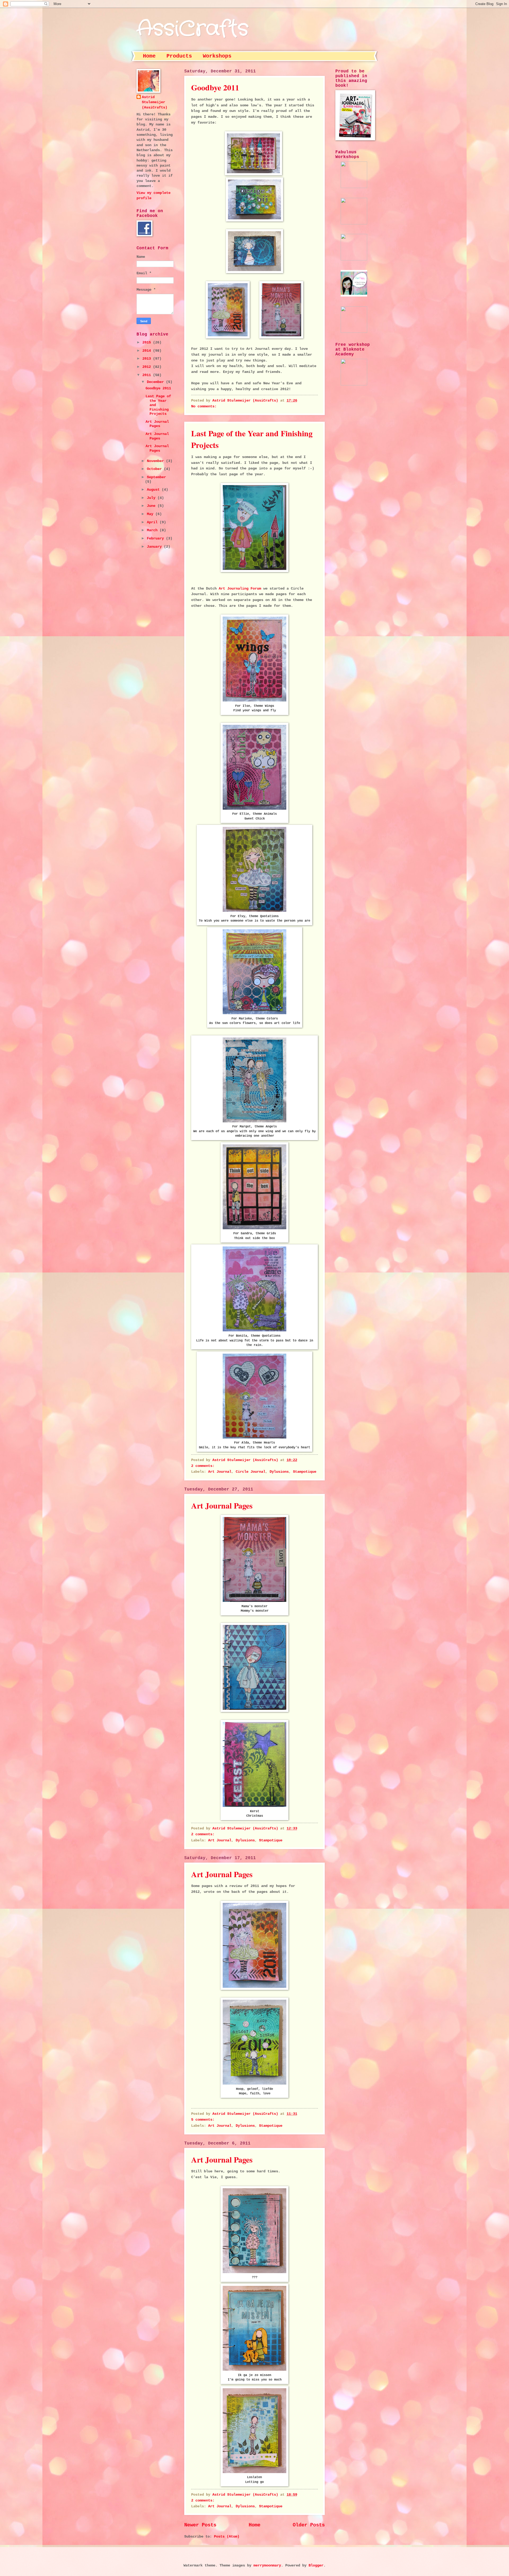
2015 (148, 343)
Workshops (217, 56)
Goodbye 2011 (215, 87)
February (156, 539)
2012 (148, 367)
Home (149, 56)
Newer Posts (200, 2525)
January (155, 547)
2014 (148, 351)
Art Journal (220, 1472)
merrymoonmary (267, 2566)
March (153, 530)
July (152, 498)
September (156, 477)
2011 (148, 375)
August (154, 490)
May (151, 514)
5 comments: (204, 2120)
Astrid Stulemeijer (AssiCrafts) (155, 102)
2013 (148, 359)
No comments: (205, 406)
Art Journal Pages (222, 1505)
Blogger (316, 2566)
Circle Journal (251, 1472)
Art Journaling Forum (240, 589)
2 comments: (204, 1466)
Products (179, 56)
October (155, 469)
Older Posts (309, 2525)
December (156, 382)
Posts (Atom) (227, 2537)
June (152, 506)
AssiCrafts (192, 29)
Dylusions (279, 1472)
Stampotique (305, 1472)
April (153, 522)
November (156, 461)
